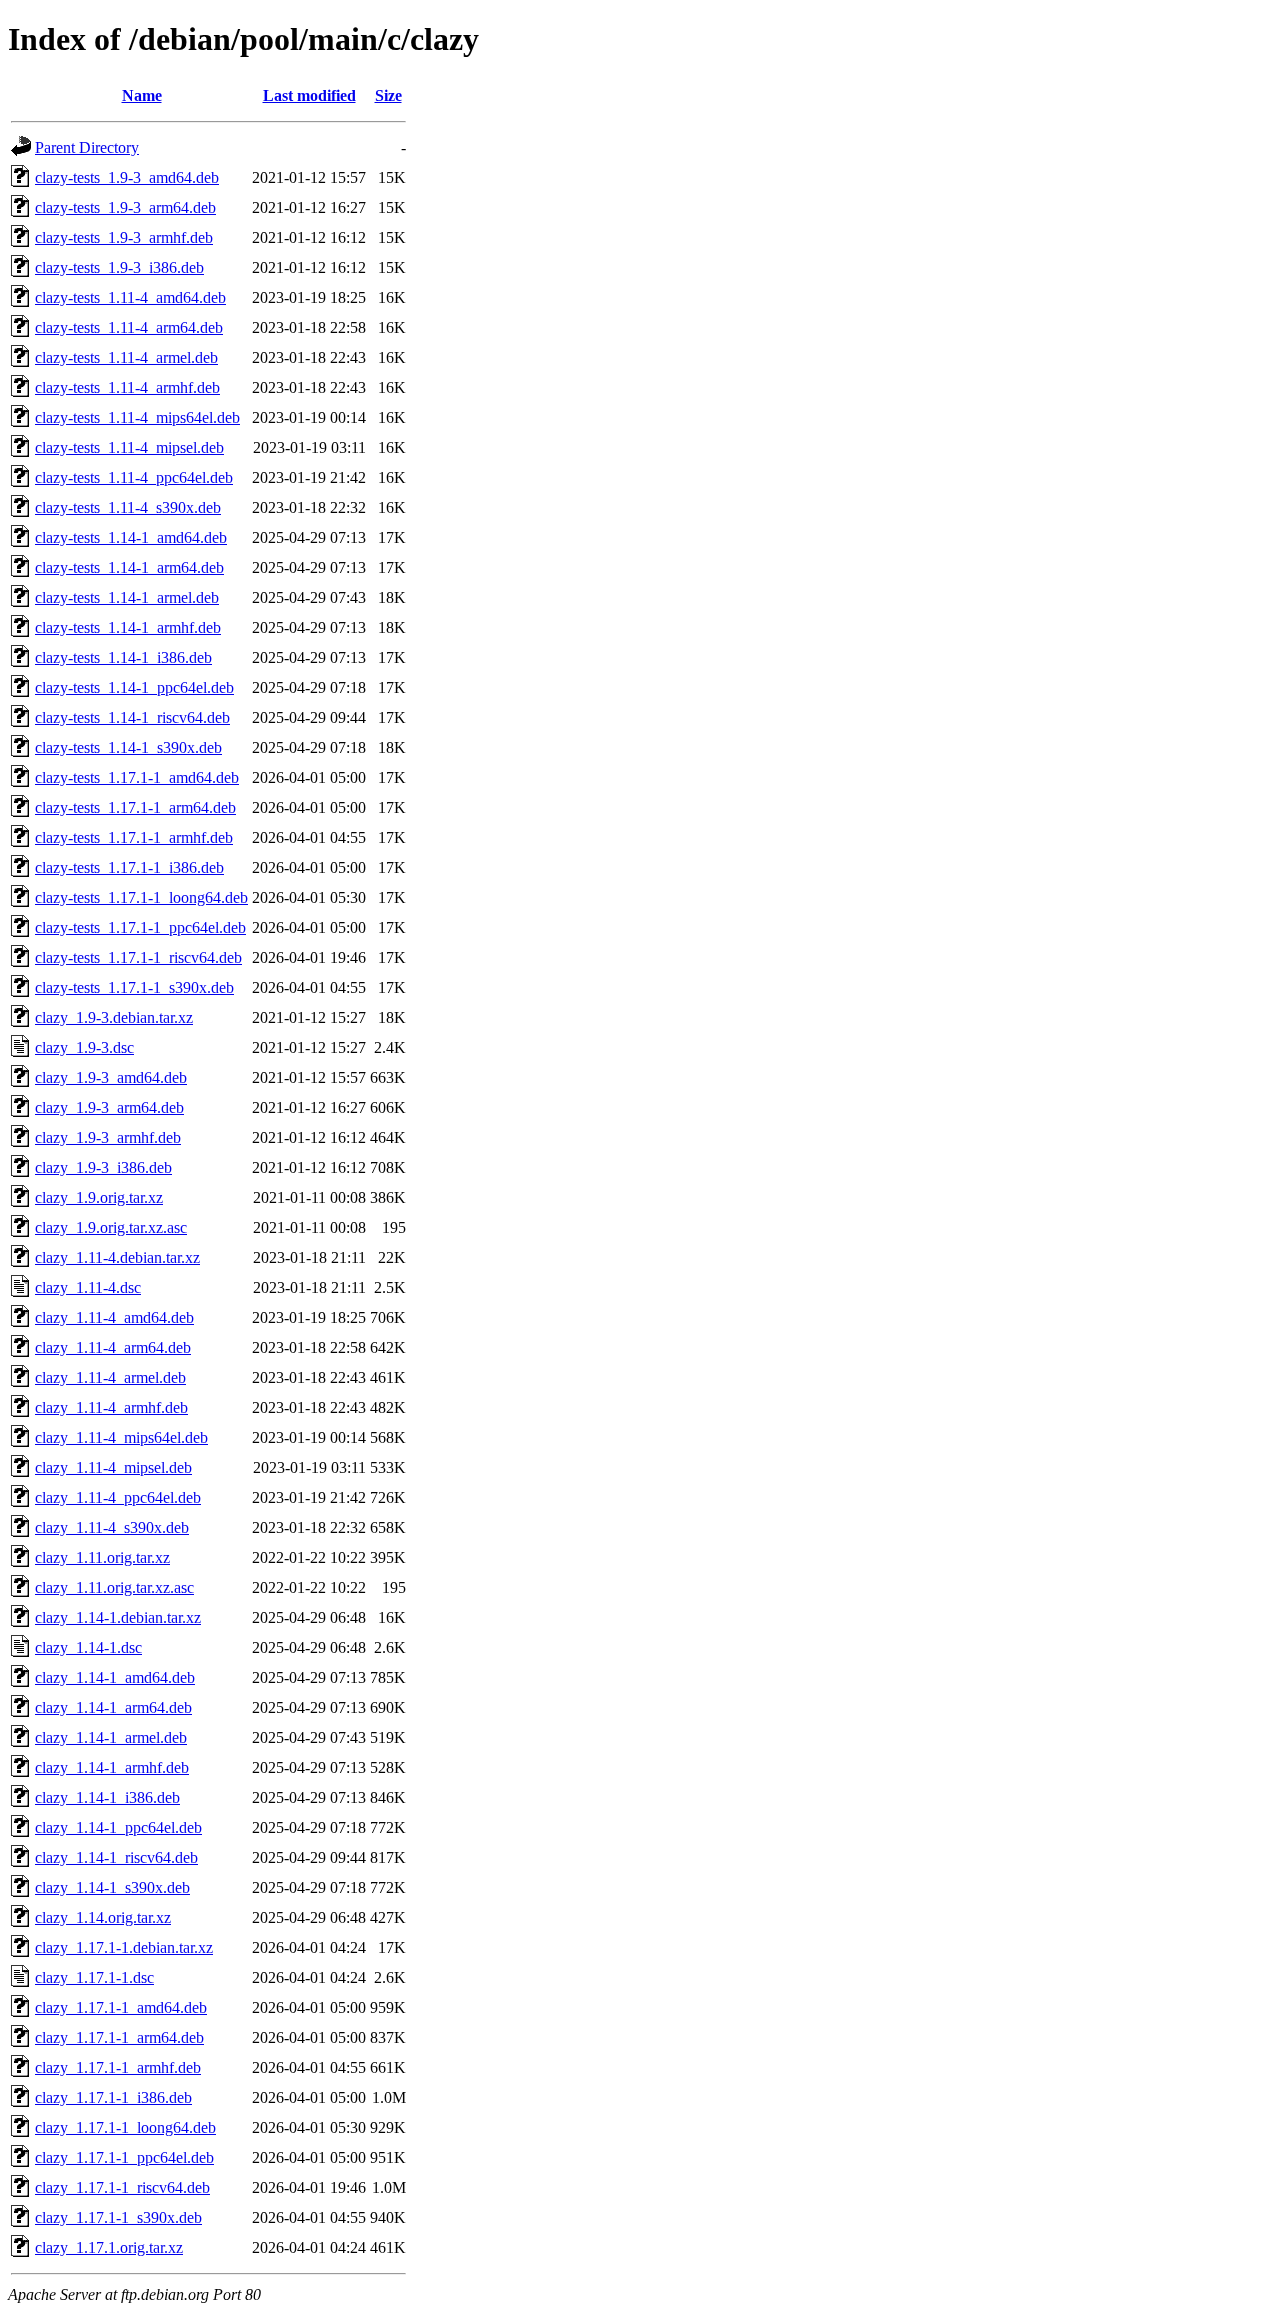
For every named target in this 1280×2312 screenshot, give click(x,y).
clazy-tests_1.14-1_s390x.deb (128, 747)
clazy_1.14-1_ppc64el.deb (118, 1827)
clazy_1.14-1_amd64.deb (115, 1677)
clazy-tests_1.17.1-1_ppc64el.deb (140, 927)
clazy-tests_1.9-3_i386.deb (119, 267)
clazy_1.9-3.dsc (84, 1047)
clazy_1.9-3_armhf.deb (108, 1137)
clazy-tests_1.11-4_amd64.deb (130, 297)
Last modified (309, 95)
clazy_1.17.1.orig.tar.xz (109, 2247)
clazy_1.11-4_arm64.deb (113, 1347)
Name (142, 95)
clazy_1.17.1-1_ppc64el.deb (124, 2157)
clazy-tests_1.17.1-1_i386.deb (129, 867)
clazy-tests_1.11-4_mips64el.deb (137, 417)
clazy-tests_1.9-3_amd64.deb (127, 177)
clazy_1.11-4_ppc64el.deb (118, 1497)
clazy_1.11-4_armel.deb (110, 1377)
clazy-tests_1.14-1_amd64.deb (131, 537)
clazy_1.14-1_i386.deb (107, 1797)
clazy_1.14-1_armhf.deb (112, 1767)
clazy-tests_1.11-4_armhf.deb (127, 387)
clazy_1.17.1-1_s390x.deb (118, 2217)
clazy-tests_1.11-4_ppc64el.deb (134, 477)
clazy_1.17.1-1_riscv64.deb (122, 2187)
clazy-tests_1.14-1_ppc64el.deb (134, 687)
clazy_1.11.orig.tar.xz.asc (114, 1587)
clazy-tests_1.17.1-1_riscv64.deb (138, 957)
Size (388, 95)
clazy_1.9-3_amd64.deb (111, 1077)
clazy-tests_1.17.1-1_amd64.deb (137, 777)
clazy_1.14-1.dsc (88, 1647)
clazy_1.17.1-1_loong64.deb (125, 2127)
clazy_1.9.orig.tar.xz (99, 1197)
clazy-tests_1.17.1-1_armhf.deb (134, 837)
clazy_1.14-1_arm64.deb (113, 1707)
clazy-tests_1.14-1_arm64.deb (129, 567)
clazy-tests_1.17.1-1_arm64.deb (135, 807)
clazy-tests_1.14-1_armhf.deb (128, 627)
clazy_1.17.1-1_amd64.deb (121, 2007)
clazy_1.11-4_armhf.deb (111, 1407)
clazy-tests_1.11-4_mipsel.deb (129, 447)
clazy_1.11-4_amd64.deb (114, 1317)
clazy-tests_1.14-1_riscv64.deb (132, 717)
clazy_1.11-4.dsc (88, 1287)
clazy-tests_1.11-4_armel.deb (126, 357)
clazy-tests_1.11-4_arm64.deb (129, 327)
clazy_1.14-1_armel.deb (111, 1737)
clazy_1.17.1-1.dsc (94, 1977)
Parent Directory (87, 147)
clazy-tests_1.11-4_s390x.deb (128, 507)
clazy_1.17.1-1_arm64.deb (119, 2037)
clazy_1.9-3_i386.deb (103, 1167)
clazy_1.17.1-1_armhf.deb (118, 2067)
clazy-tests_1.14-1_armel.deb (127, 597)
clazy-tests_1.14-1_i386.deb (123, 657)
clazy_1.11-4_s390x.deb (112, 1527)
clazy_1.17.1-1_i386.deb (113, 2097)
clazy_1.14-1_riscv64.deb (116, 1857)
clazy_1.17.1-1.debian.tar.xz (124, 1947)
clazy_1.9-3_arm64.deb (109, 1107)
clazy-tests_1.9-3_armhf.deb (124, 237)
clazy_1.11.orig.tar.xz (102, 1557)
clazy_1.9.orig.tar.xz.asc (111, 1227)
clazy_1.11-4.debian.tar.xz (117, 1257)
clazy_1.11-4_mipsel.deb (113, 1467)
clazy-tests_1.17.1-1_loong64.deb (141, 897)
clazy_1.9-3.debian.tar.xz (114, 1017)
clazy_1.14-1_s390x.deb (112, 1887)
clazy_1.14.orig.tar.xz (103, 1917)
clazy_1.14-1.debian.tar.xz (118, 1617)
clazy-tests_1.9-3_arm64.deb (125, 207)
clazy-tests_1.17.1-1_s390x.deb (134, 987)
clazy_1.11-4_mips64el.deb (121, 1437)
